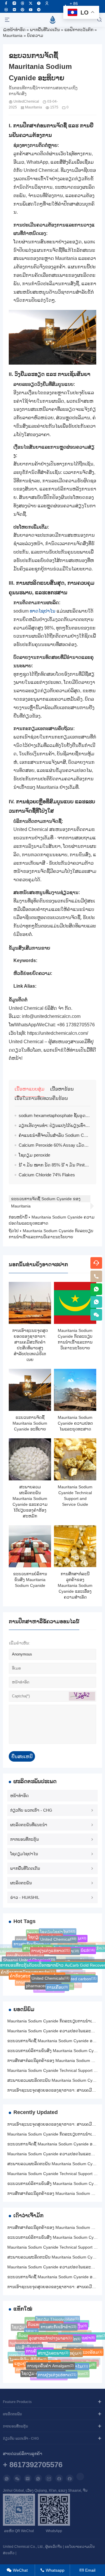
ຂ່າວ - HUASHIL (25, 1897)
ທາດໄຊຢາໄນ (43, 611)
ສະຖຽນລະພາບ (53, 2348)
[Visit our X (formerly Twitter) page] (31, 3)
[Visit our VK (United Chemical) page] (6, 10)
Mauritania (13, 35)
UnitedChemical (26, 101)
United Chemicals (50, 1974)
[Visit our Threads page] (22, 3)
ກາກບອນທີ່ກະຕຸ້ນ (24, 1839)
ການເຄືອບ (57, 1985)
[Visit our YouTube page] (31, 10)
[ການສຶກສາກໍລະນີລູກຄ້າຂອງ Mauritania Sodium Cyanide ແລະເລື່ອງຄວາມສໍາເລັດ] (75, 1546)
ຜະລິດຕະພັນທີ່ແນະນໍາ (29, 1825)
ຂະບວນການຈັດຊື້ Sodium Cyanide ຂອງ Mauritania (46, 1199)
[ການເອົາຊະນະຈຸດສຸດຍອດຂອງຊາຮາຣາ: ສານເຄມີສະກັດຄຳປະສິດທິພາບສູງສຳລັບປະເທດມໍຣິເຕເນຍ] (30, 1303)
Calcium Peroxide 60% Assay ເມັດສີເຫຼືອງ (58, 1145)
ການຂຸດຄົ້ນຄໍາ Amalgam (50, 2362)
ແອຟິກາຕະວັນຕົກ (79, 30)
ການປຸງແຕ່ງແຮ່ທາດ (50, 1946)
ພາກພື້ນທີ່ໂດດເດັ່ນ (45, 30)
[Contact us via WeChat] (17, 2478)
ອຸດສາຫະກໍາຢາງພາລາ (50, 2334)
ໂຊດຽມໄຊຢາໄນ (24, 1854)
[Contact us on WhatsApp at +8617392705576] (96, 1289)
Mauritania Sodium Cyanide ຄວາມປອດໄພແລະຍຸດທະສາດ (75, 1423)
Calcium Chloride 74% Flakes (47, 1175)
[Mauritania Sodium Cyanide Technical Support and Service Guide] (75, 1459)
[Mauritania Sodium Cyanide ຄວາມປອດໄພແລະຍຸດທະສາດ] (75, 1390)
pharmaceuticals (43, 1984)
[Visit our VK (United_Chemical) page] (14, 10)
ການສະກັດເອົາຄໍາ (58, 2324)
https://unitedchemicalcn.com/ (58, 1033)
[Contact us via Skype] (70, 2478)
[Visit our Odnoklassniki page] (47, 3)
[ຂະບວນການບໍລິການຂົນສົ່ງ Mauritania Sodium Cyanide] (30, 1546)
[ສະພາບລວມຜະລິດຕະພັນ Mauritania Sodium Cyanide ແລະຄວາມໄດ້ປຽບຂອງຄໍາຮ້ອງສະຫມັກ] (30, 1459)
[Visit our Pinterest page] (22, 10)
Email (87, 2570)
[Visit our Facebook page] (6, 3)
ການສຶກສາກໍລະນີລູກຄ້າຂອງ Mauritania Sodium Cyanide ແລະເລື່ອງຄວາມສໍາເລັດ (75, 1585)
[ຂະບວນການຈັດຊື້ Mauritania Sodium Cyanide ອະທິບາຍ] (30, 1390)
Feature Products (17, 2402)
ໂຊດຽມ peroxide (34, 1155)
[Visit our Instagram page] (14, 3)
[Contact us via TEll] (38, 2478)
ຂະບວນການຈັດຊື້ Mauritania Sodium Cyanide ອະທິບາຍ (30, 1423)
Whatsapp (52, 2570)
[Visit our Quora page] (39, 3)
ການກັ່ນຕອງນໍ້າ (49, 1989)
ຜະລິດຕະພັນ (21, 1883)
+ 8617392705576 (33, 2465)
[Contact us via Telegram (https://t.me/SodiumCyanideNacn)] (39, 10)
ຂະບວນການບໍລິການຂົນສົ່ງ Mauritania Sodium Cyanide (30, 1580)
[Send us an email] (28, 2478)
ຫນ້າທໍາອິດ (16, 30)
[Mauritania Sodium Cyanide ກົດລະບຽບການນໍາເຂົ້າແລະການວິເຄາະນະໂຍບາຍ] (75, 1303)
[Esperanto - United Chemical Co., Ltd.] (52, 20)
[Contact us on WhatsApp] (7, 2478)
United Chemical (58, 1936)
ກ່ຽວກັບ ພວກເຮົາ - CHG (31, 1810)
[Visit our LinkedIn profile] (80, 2477)
